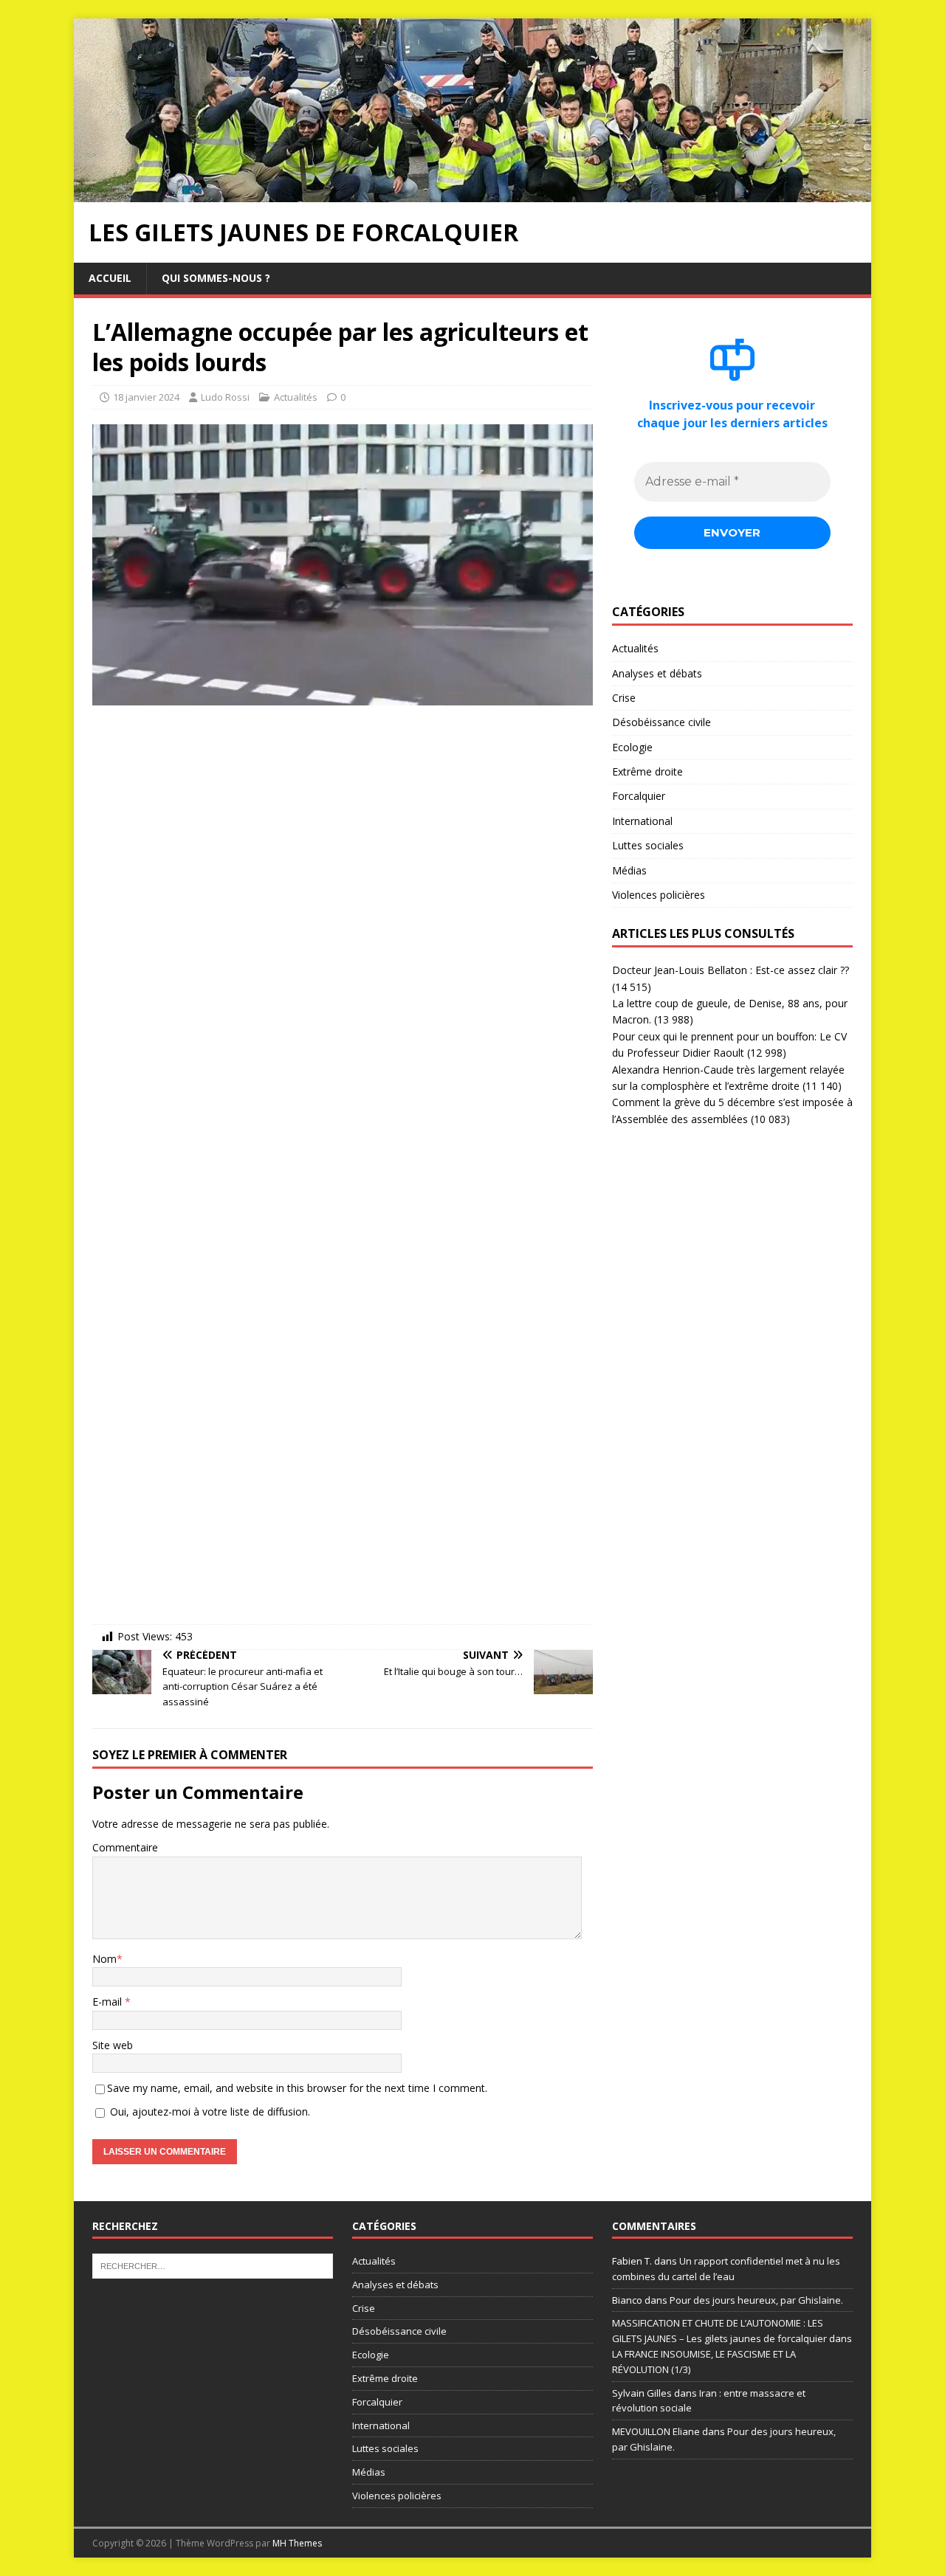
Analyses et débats (657, 673)
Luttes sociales (648, 845)
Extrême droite (647, 771)
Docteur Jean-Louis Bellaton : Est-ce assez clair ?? (731, 970)
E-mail (109, 2002)
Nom (104, 1959)
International (642, 821)
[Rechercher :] (213, 2265)
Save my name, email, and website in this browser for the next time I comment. (297, 2088)
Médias (629, 870)
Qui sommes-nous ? (216, 278)
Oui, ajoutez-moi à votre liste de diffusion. (209, 2111)
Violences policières (659, 895)
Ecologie (632, 747)
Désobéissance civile (661, 722)
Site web (113, 2045)
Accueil (110, 278)
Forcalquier (639, 796)
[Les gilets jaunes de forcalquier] (472, 194)
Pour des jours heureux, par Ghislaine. (756, 2300)
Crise (624, 698)
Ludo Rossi (225, 397)
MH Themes (297, 2543)
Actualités (296, 397)
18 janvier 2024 (146, 397)
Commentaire (125, 1847)
